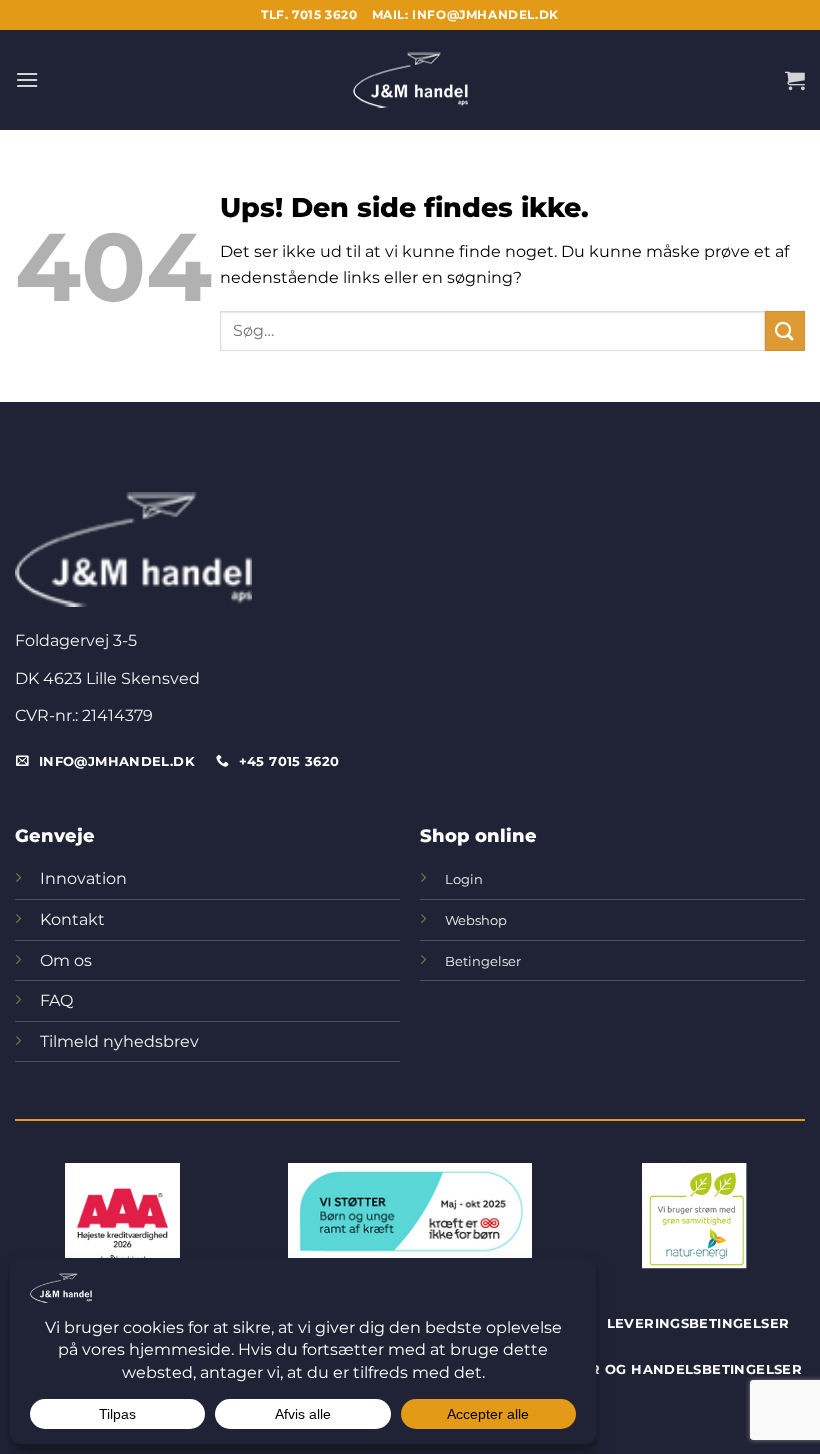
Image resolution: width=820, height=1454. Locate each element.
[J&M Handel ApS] (410, 80)
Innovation (83, 878)
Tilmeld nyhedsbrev (119, 1041)
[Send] (785, 330)
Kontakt (72, 919)
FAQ (56, 1000)
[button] (27, 79)
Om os (66, 960)
